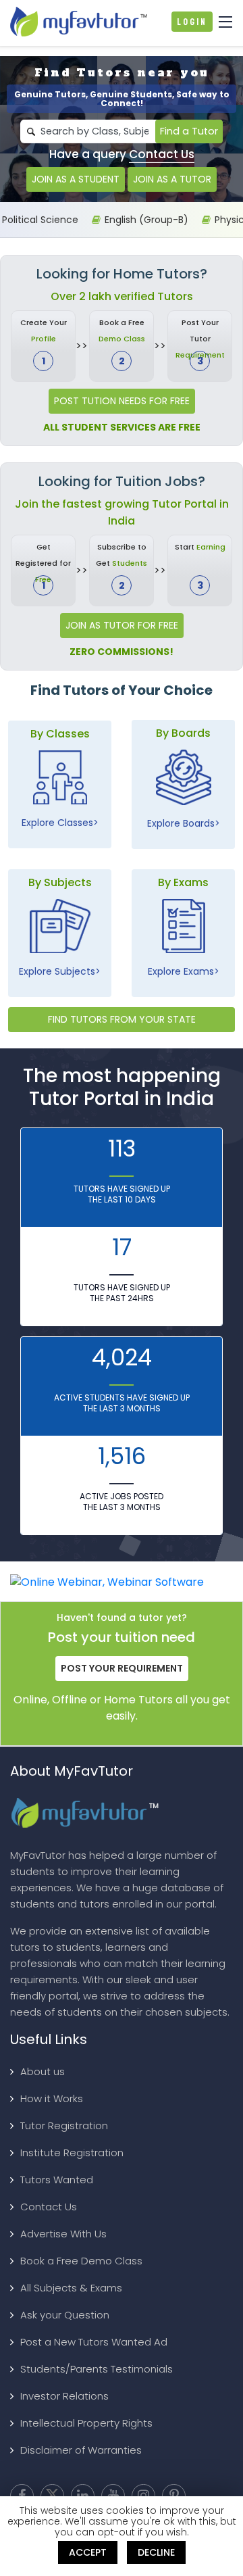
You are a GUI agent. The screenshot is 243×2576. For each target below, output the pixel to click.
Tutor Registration (64, 2125)
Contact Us (162, 154)
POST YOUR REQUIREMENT (122, 1668)
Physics (222, 220)
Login (192, 22)
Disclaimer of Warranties (81, 2450)
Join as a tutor (172, 179)
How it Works (52, 2098)
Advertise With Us (63, 2234)
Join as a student (76, 179)
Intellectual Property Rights (86, 2423)
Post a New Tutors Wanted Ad (94, 2342)
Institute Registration (72, 2153)
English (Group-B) (136, 220)
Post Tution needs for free (122, 401)
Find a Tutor (189, 131)
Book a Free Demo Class (81, 2261)
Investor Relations (64, 2396)
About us (43, 2071)
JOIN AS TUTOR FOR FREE (122, 625)
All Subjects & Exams (71, 2288)
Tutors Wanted (57, 2180)
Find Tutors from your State (122, 1019)
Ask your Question (65, 2315)
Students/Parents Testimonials (97, 2369)
